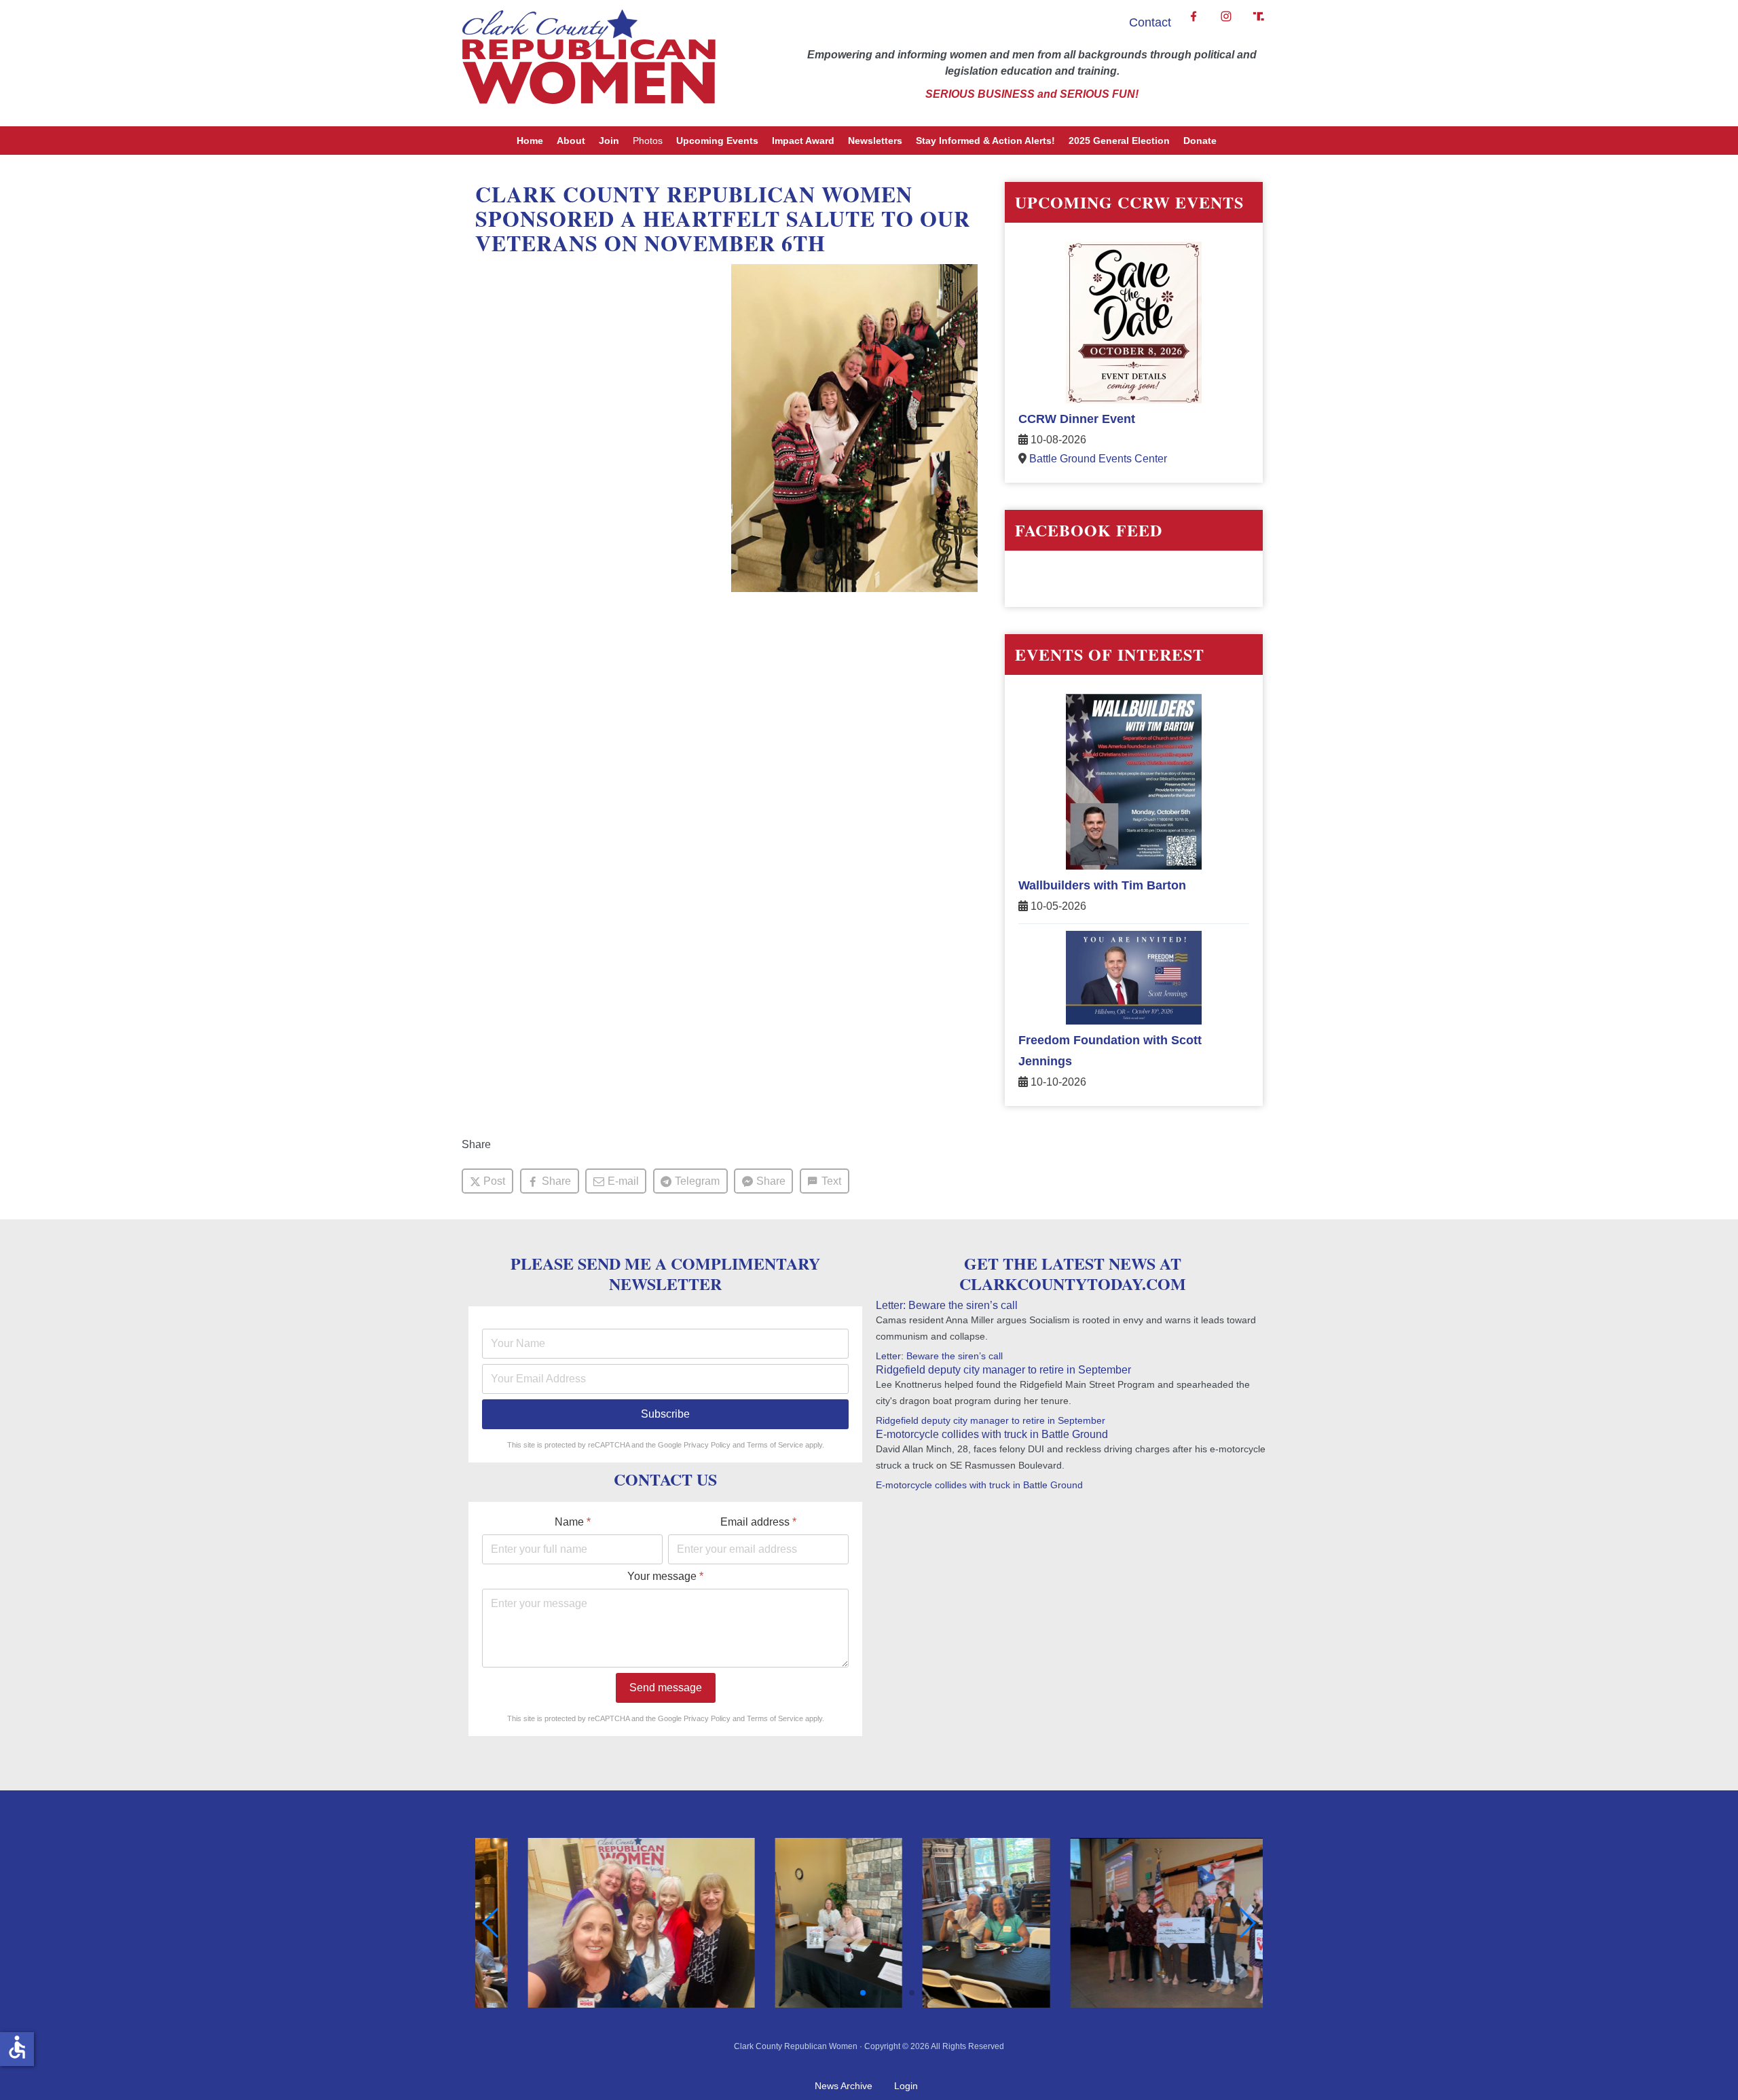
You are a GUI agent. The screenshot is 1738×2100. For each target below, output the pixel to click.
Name (573, 1522)
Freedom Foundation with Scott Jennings (1110, 1051)
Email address (758, 1522)
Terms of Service (775, 1445)
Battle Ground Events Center (1098, 459)
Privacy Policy (707, 1445)
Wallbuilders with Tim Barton (1102, 885)
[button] (814, 1993)
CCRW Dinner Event (1077, 419)
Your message (665, 1576)
